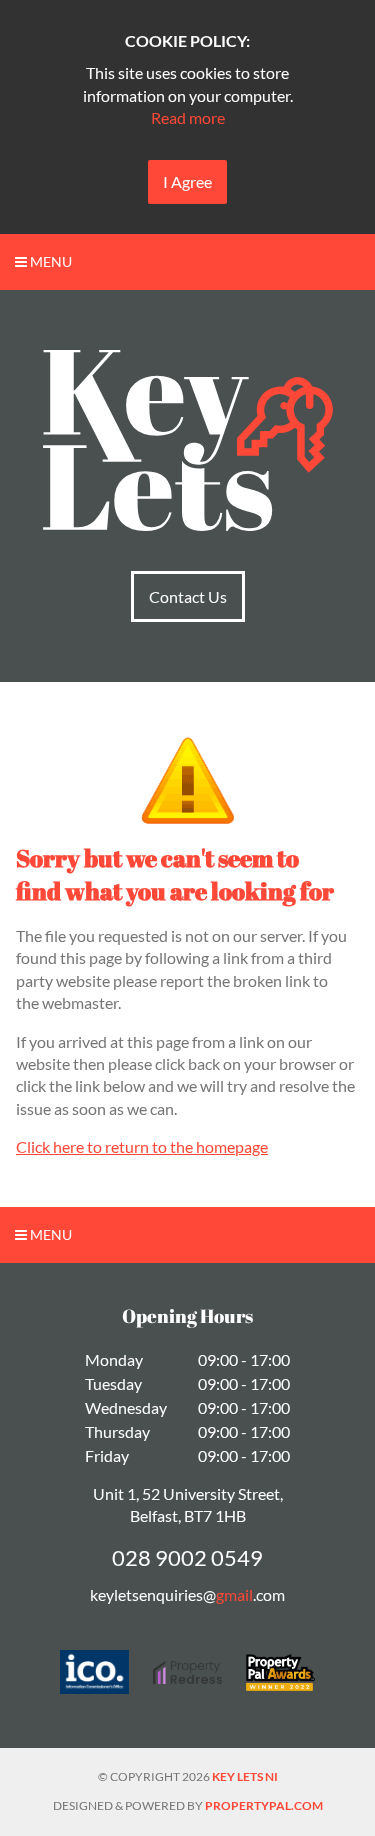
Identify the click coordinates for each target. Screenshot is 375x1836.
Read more (188, 117)
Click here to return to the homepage (142, 1146)
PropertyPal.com (264, 1805)
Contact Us (188, 596)
